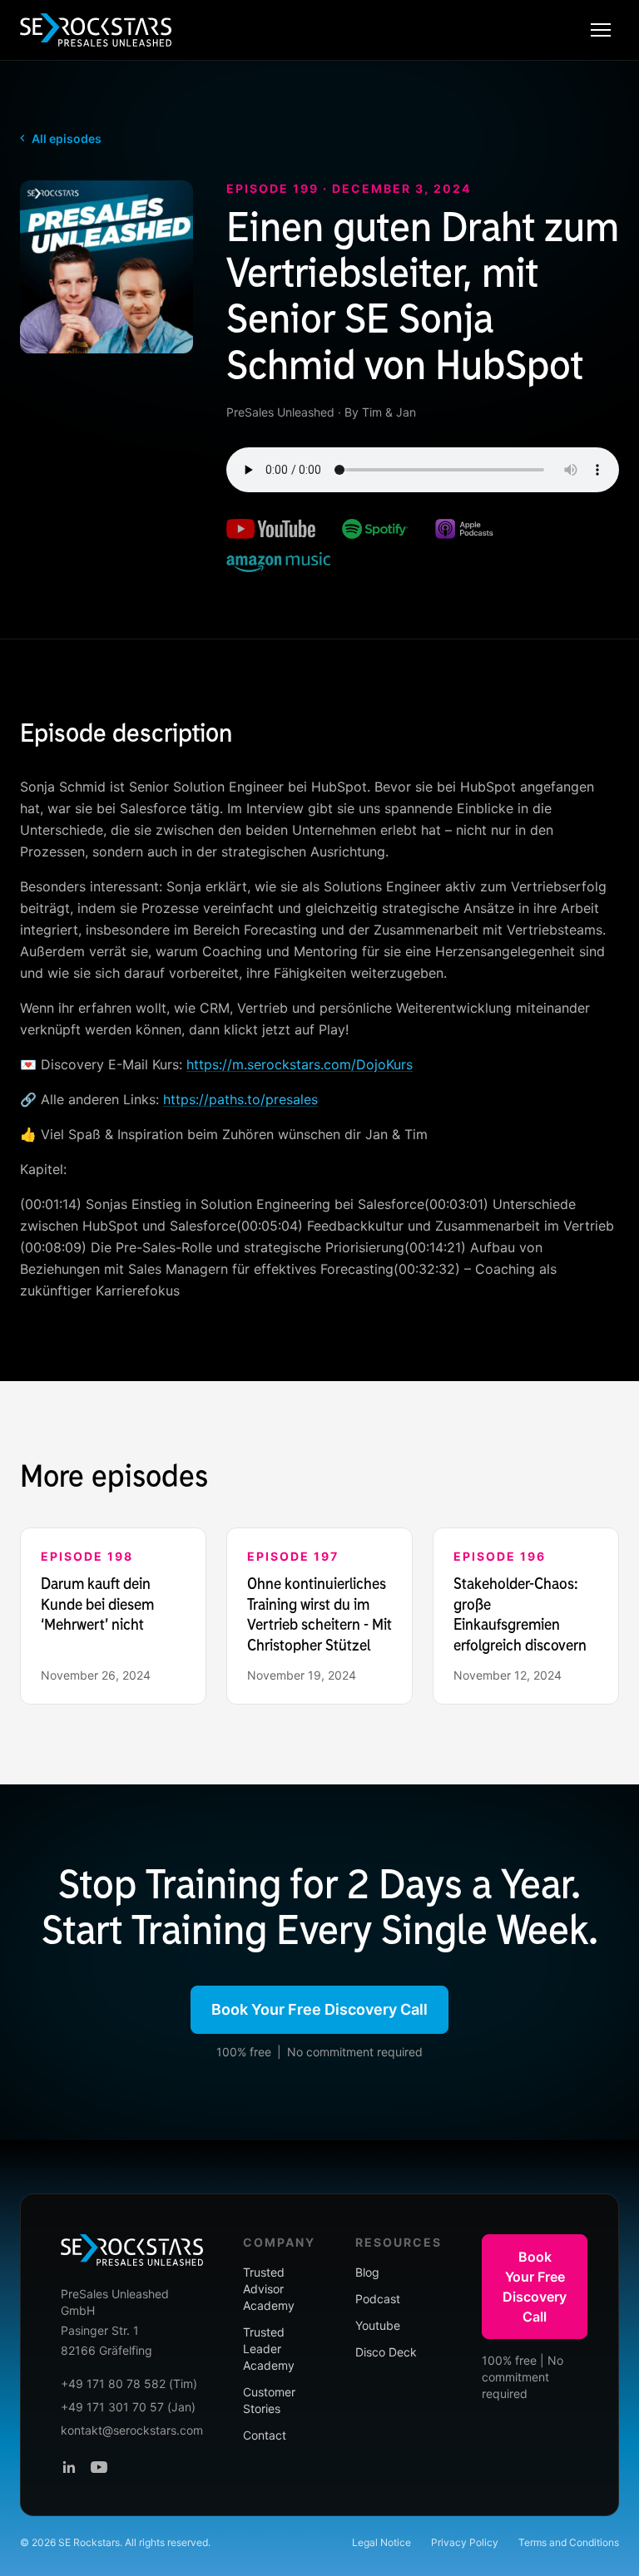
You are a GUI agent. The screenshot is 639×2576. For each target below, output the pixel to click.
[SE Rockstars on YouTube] (99, 2467)
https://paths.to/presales (240, 1099)
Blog (367, 2272)
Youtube (378, 2325)
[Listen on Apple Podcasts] (464, 529)
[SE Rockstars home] (96, 30)
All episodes (61, 138)
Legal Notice (381, 2542)
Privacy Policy (465, 2542)
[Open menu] (601, 30)
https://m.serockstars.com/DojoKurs (300, 1064)
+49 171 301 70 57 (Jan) (128, 2407)
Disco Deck (386, 2352)
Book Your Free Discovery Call (319, 2009)
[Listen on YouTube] (271, 529)
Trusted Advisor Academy (269, 2289)
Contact (265, 2435)
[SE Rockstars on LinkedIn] (69, 2467)
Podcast (378, 2299)
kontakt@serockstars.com (132, 2430)
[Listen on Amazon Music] (278, 562)
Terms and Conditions (569, 2542)
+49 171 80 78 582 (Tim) (129, 2384)
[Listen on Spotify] (375, 529)
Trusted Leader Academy (269, 2349)
